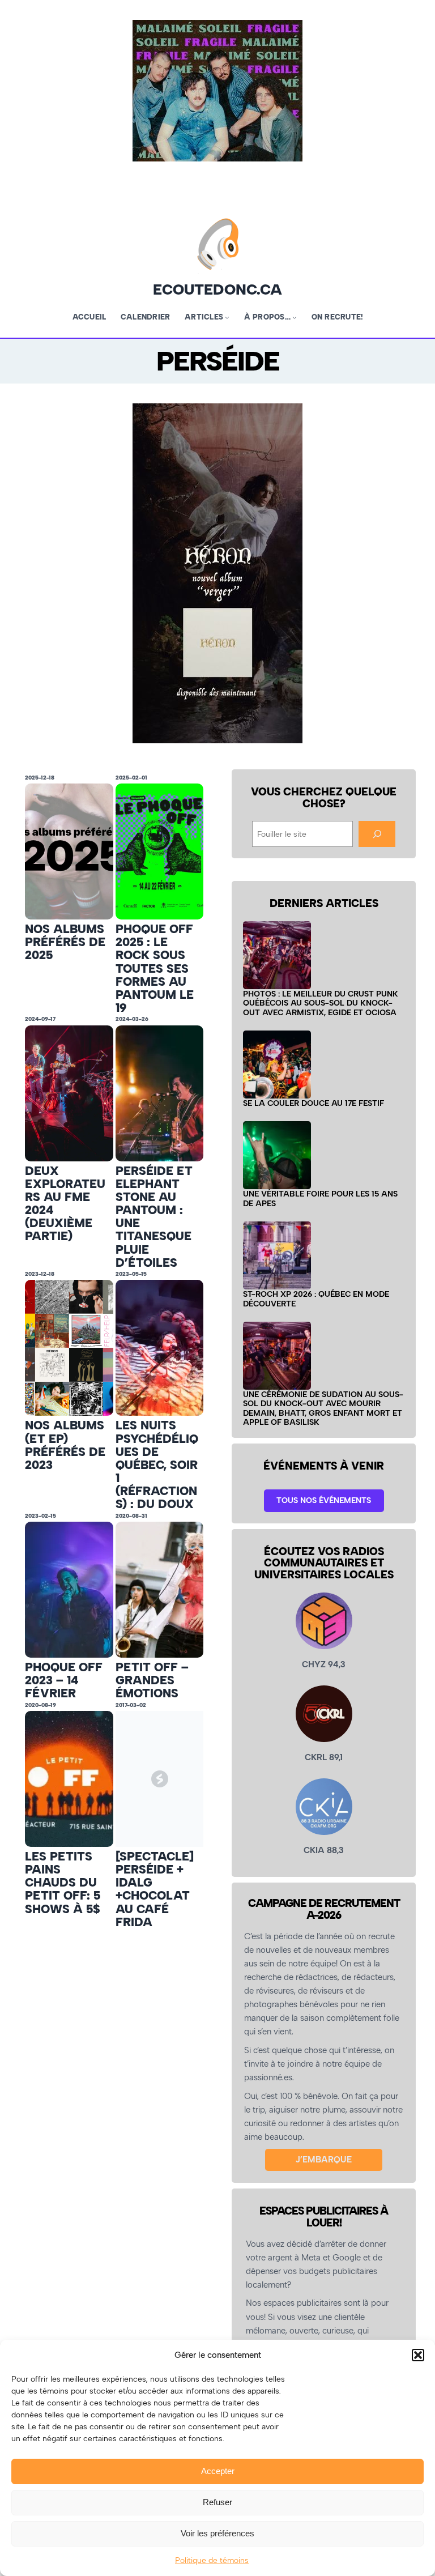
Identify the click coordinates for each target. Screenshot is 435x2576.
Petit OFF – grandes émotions (152, 1680)
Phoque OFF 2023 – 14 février (64, 1680)
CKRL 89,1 (324, 1757)
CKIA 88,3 (324, 1850)
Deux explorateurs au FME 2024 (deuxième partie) (65, 1204)
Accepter (218, 2471)
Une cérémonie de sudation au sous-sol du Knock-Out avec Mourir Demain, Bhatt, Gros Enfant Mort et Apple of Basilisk (323, 1408)
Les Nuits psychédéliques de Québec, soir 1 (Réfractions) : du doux (157, 1464)
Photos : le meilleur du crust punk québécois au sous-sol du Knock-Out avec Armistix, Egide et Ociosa (321, 1003)
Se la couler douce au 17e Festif (314, 1103)
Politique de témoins (212, 2560)
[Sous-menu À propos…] (295, 317)
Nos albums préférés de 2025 (65, 942)
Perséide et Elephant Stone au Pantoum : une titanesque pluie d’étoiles (154, 1217)
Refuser (217, 2502)
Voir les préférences (217, 2533)
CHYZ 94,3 (324, 1664)
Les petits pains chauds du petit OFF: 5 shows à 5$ (63, 1883)
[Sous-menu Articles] (227, 317)
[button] (418, 2355)
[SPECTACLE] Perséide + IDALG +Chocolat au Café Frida (155, 1889)
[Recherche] (377, 834)
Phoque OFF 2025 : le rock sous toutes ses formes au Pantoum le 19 (155, 968)
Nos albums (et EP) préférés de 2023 (65, 1445)
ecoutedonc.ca (217, 289)
